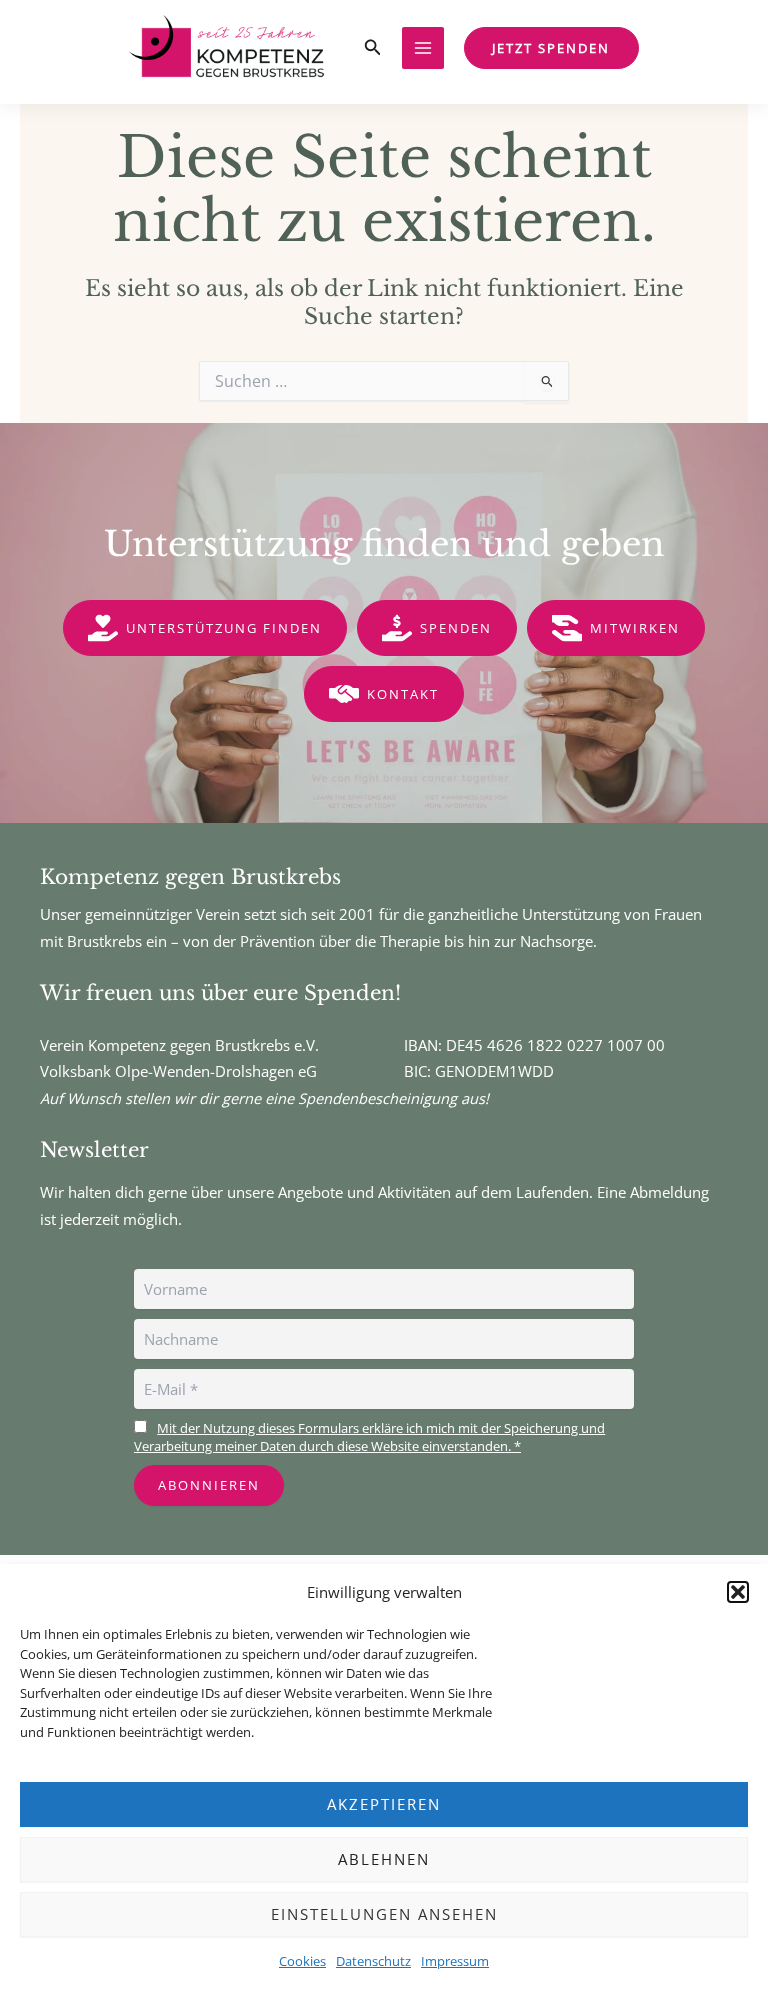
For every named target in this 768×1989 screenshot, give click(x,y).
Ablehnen (384, 1859)
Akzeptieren (384, 1804)
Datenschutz (373, 1961)
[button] (738, 1592)
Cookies (302, 1961)
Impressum (455, 1961)
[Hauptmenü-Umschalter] (423, 48)
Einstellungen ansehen (384, 1914)
